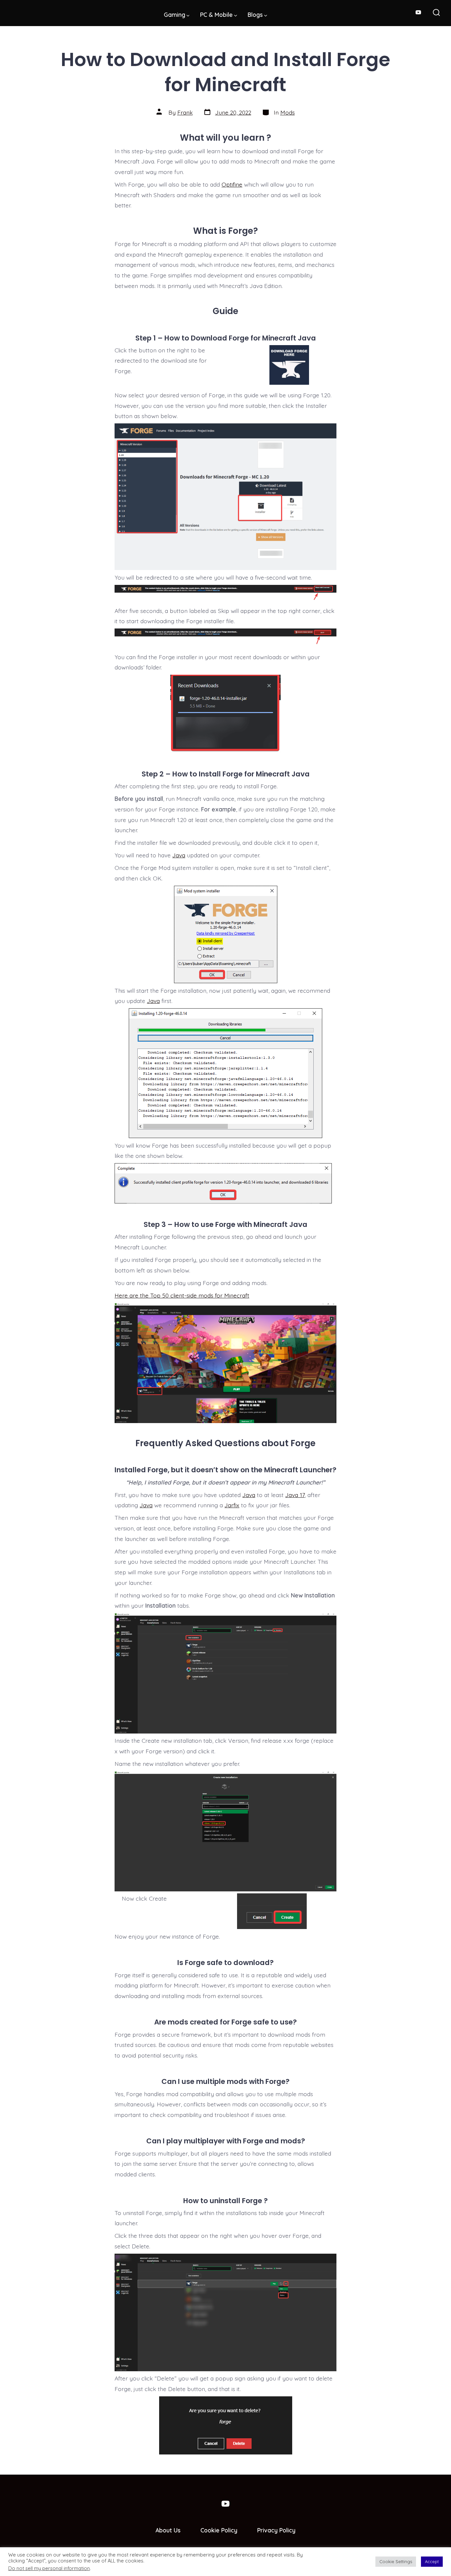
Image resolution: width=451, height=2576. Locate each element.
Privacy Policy (276, 2530)
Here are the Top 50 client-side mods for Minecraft (182, 1295)
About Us (168, 2530)
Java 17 (295, 1495)
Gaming (174, 15)
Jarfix (232, 1505)
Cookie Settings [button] (396, 2561)
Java (179, 855)
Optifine (232, 184)
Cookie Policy (219, 2530)
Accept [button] (432, 2561)
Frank (185, 112)
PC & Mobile (216, 15)
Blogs (255, 15)
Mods (288, 112)
